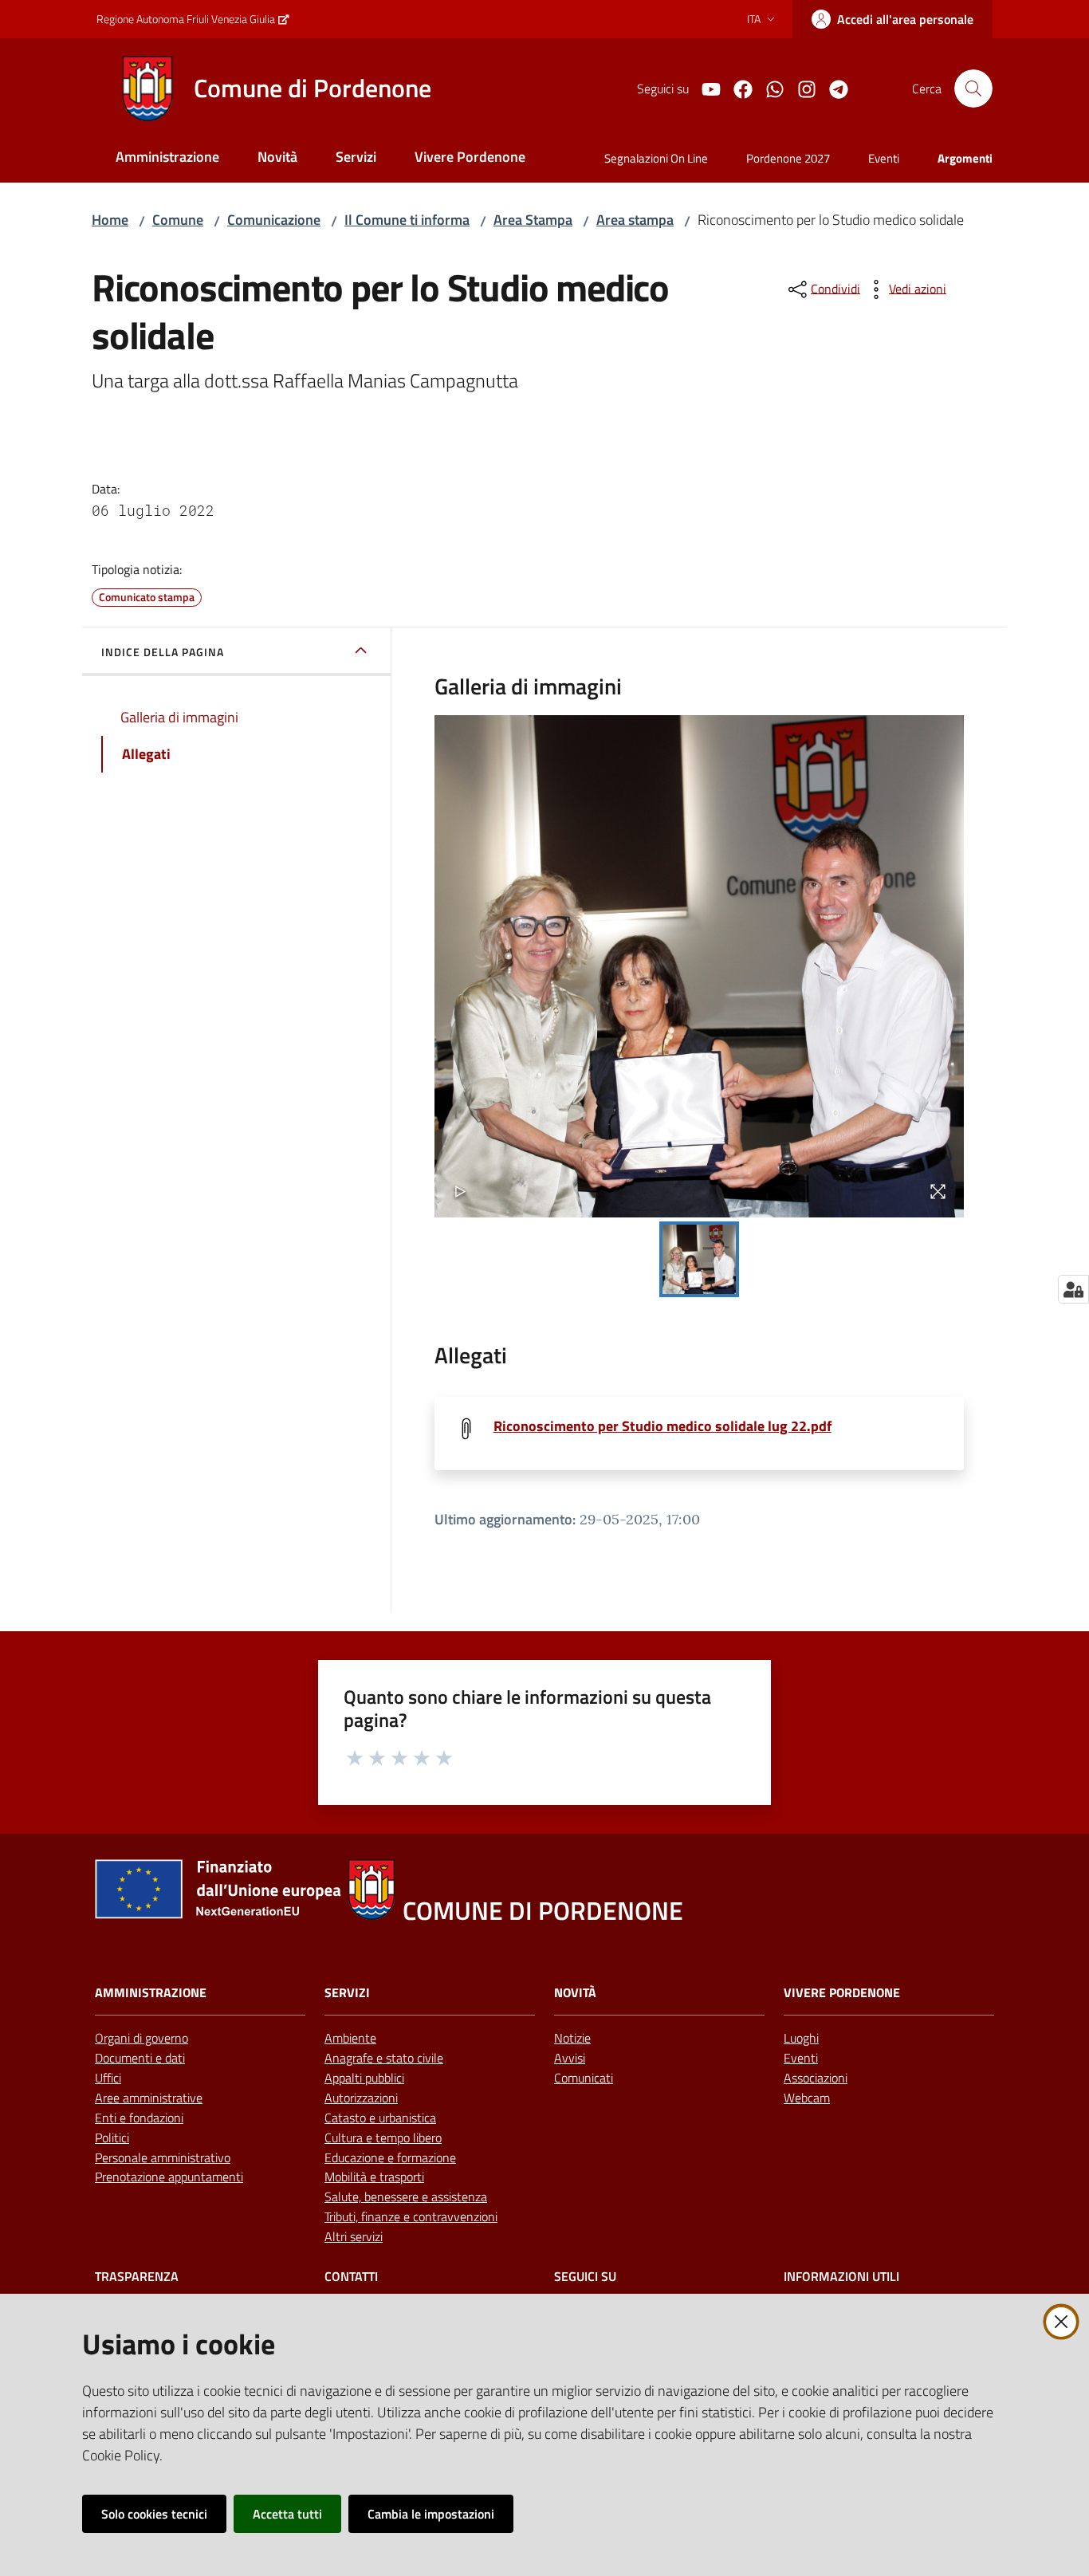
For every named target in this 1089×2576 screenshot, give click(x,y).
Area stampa (635, 220)
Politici (112, 2137)
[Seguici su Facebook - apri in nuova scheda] (737, 88)
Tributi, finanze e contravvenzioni (411, 2216)
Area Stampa (533, 220)
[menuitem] (167, 158)
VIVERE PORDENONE (842, 1993)
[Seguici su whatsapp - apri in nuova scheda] (769, 88)
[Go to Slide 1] (699, 1259)
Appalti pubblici (364, 2078)
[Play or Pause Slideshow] (460, 1192)
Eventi (801, 2058)
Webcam (807, 2098)
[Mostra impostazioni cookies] (1073, 1289)
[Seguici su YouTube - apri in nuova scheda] (705, 88)
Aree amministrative (149, 2098)
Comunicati (584, 2078)
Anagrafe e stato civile (384, 2058)
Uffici (108, 2078)
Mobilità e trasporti (374, 2177)
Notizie (572, 2038)
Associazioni (816, 2078)
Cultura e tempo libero (383, 2137)
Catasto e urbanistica (380, 2118)
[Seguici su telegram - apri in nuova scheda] (832, 88)
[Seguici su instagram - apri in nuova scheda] (800, 88)
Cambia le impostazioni (431, 2514)
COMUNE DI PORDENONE (543, 1911)
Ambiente (350, 2038)
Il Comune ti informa (407, 220)
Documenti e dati (140, 2058)
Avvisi (570, 2058)
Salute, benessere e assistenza (406, 2196)
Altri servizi (354, 2236)
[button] (973, 88)
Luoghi (801, 2038)
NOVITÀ (575, 1993)
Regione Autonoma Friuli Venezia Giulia (186, 19)
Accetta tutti (287, 2514)
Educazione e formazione (390, 2157)
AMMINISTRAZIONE (151, 1993)
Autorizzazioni (361, 2098)
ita (754, 19)
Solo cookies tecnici (154, 2514)
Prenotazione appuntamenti (169, 2177)
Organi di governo (142, 2038)
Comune (178, 220)
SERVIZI (347, 1993)
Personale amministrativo (163, 2157)
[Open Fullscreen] (938, 1192)
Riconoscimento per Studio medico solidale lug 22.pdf (662, 1426)
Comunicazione (274, 220)
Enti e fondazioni (139, 2118)
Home (110, 220)
